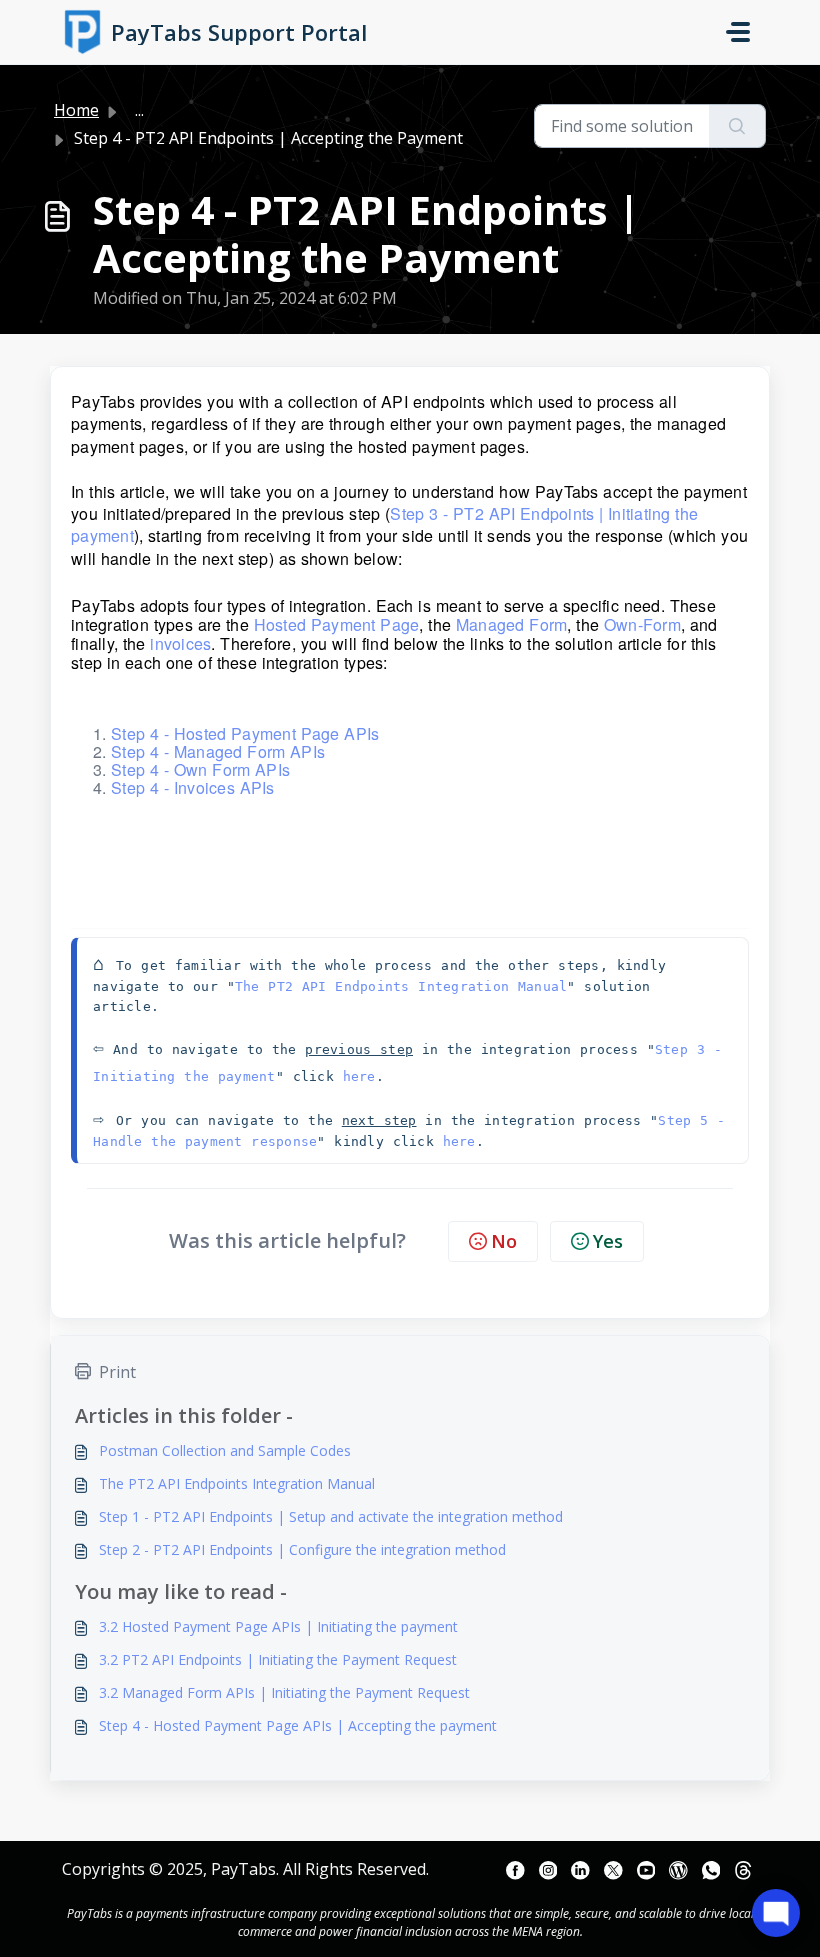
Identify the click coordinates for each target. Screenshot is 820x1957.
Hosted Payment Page (337, 624)
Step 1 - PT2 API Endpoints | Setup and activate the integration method (331, 1516)
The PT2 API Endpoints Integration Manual (401, 986)
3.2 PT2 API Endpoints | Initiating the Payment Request (278, 1659)
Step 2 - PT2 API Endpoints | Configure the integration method (302, 1549)
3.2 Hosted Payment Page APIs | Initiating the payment (278, 1626)
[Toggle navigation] (738, 32)
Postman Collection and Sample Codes (225, 1450)
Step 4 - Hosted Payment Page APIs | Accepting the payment (298, 1725)
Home (76, 110)
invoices (180, 643)
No (504, 1241)
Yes (608, 1241)
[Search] (737, 126)
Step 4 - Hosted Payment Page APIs (245, 733)
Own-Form (642, 624)
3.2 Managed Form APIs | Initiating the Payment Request (284, 1692)
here (359, 1076)
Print (117, 1372)
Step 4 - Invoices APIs (193, 787)
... (139, 110)
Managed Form (512, 624)
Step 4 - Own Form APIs (200, 769)
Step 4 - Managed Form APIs (218, 751)
